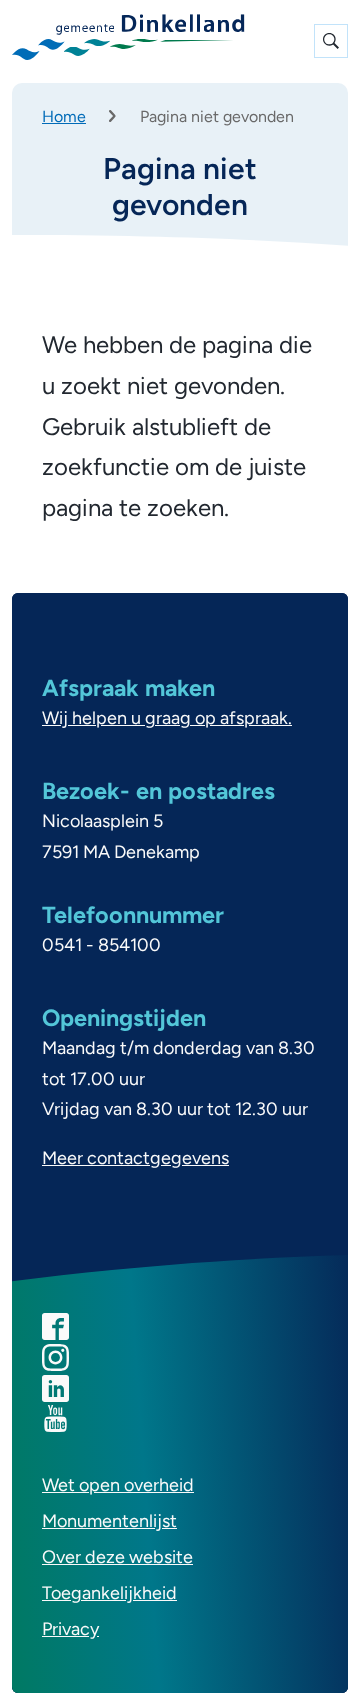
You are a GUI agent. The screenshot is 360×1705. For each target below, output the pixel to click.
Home (64, 116)
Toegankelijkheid (109, 1593)
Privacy (70, 1629)
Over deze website (117, 1557)
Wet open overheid (118, 1485)
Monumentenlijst (109, 1521)
